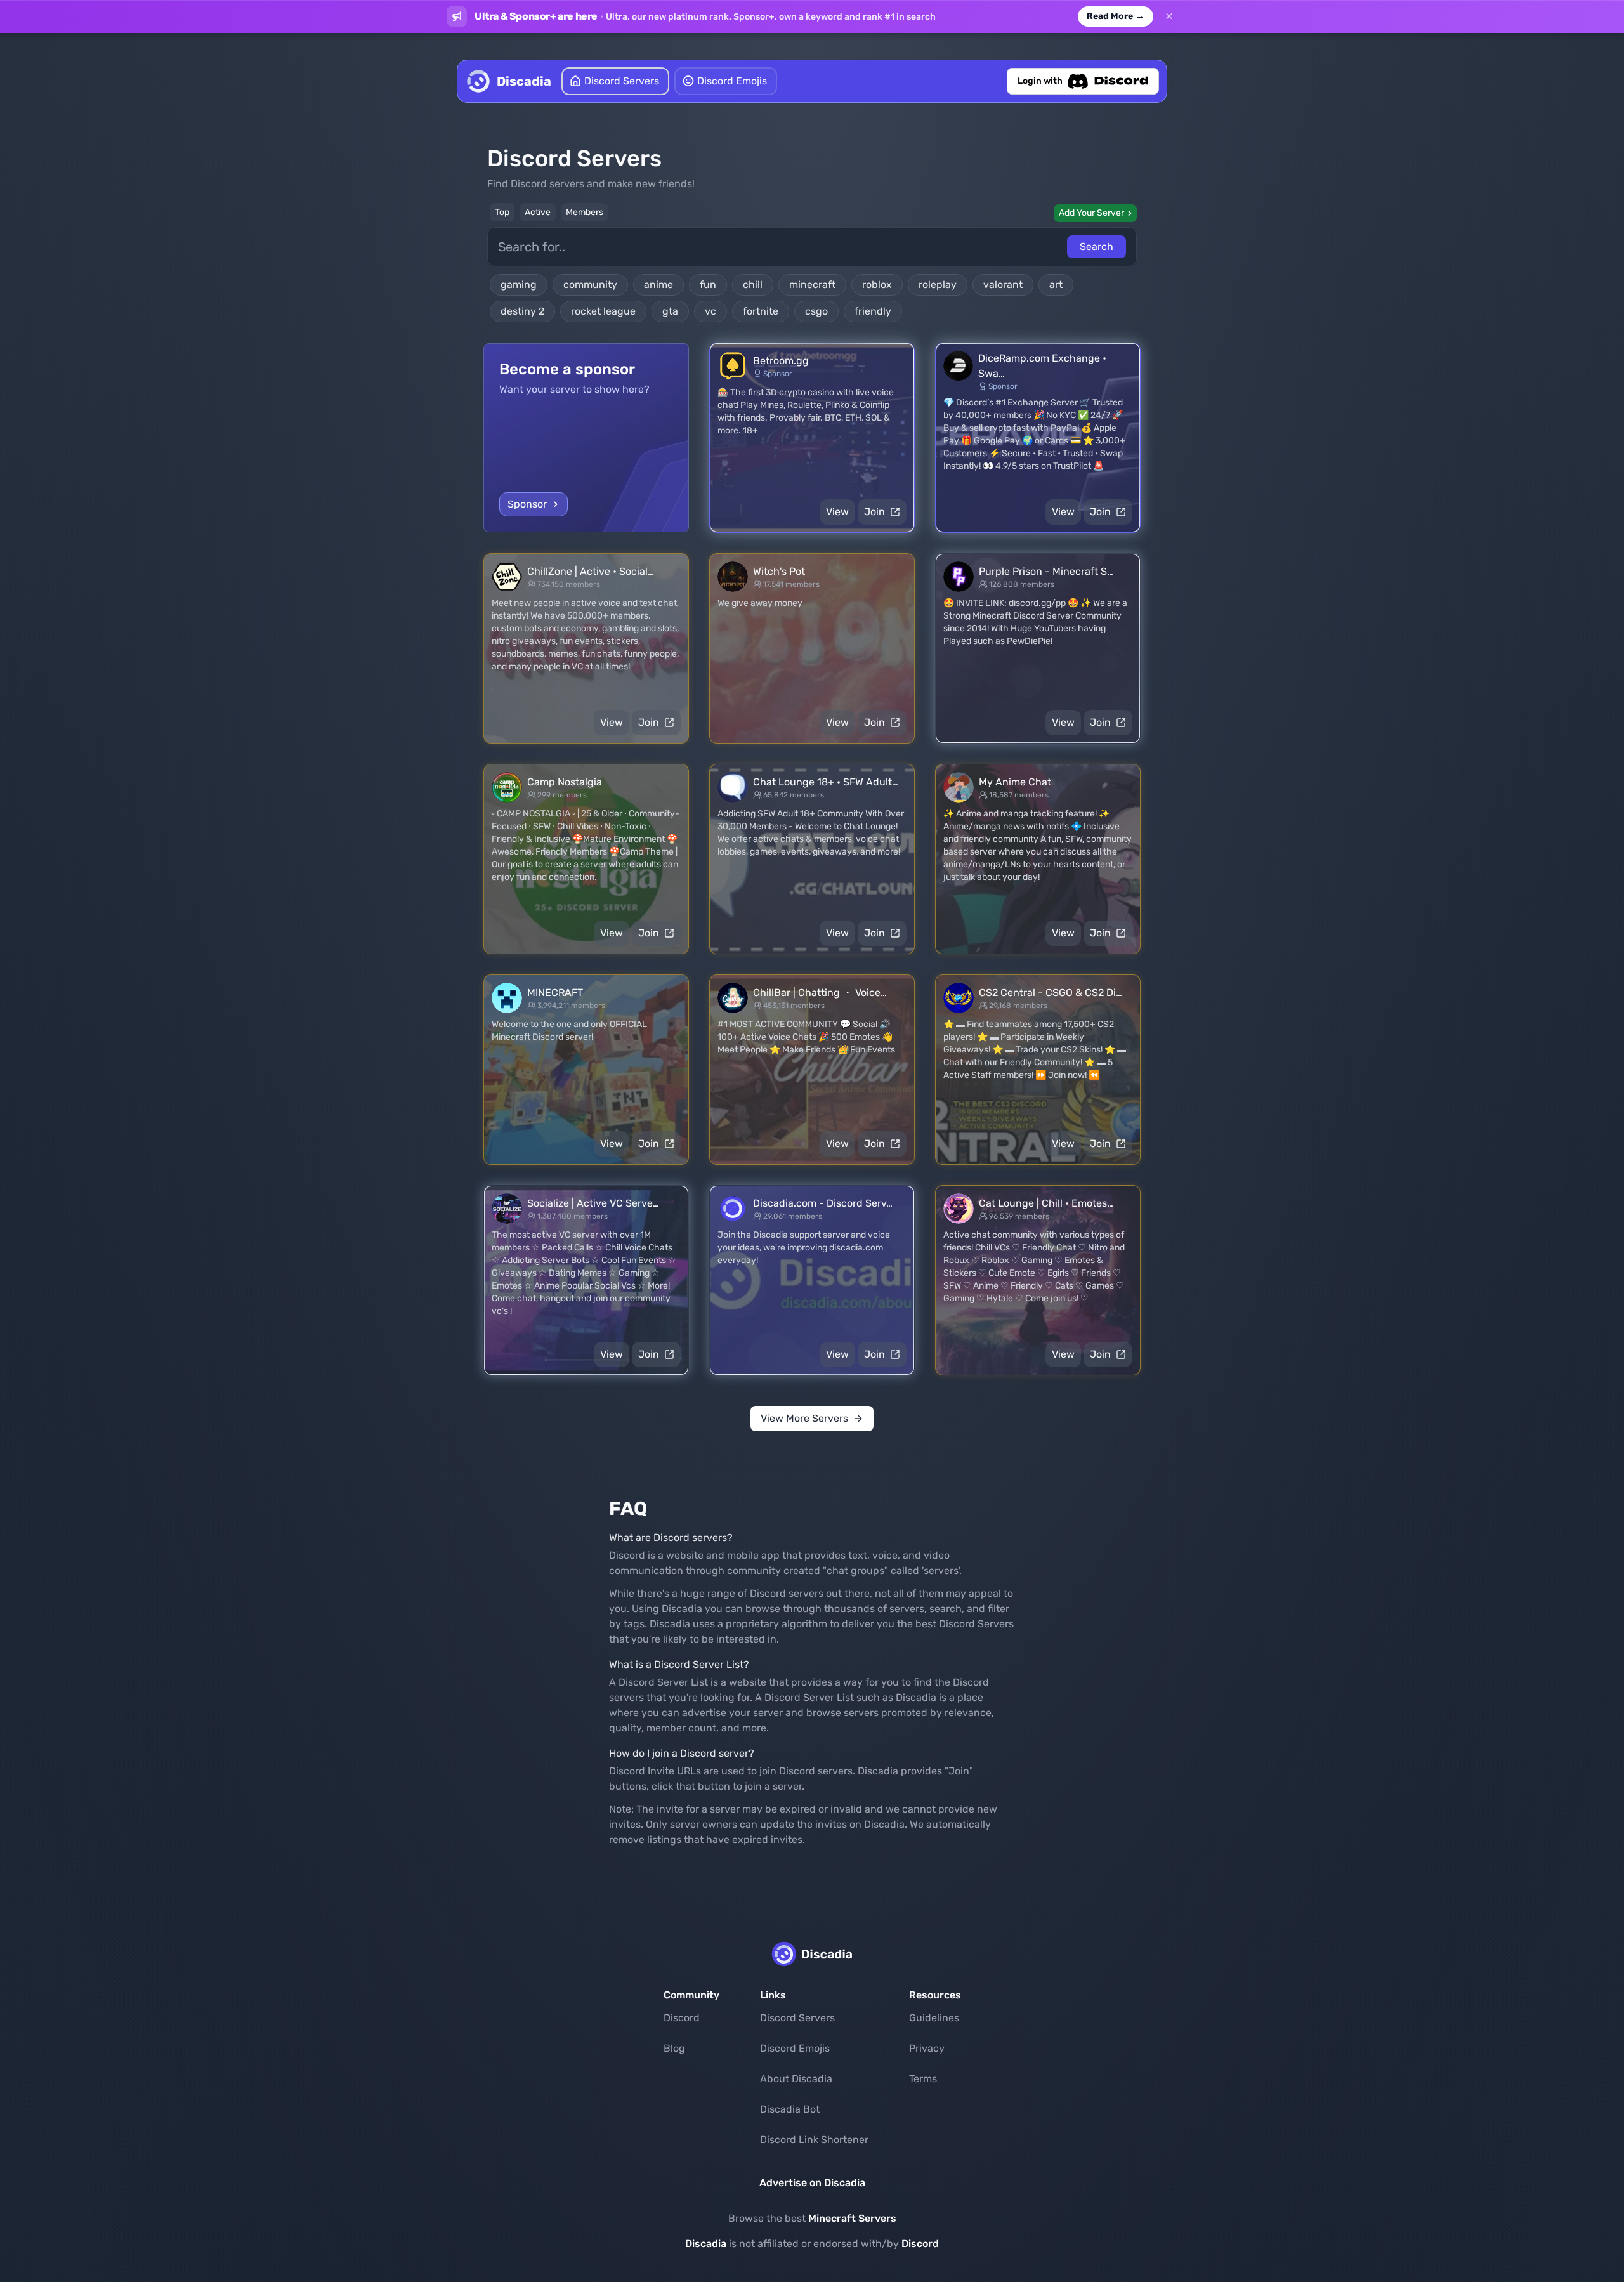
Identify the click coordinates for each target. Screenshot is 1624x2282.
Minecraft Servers (852, 2218)
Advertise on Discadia (812, 2183)
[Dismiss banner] (1169, 16)
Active (538, 212)
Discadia (706, 2244)
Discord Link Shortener (814, 2140)
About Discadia (796, 2079)
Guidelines (934, 2018)
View (837, 512)
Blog (674, 2048)
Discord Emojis (795, 2048)
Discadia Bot (790, 2109)
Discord (682, 2018)
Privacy (927, 2048)
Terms (923, 2079)
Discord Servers (797, 2018)
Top (502, 212)
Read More (1116, 16)
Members (585, 212)
